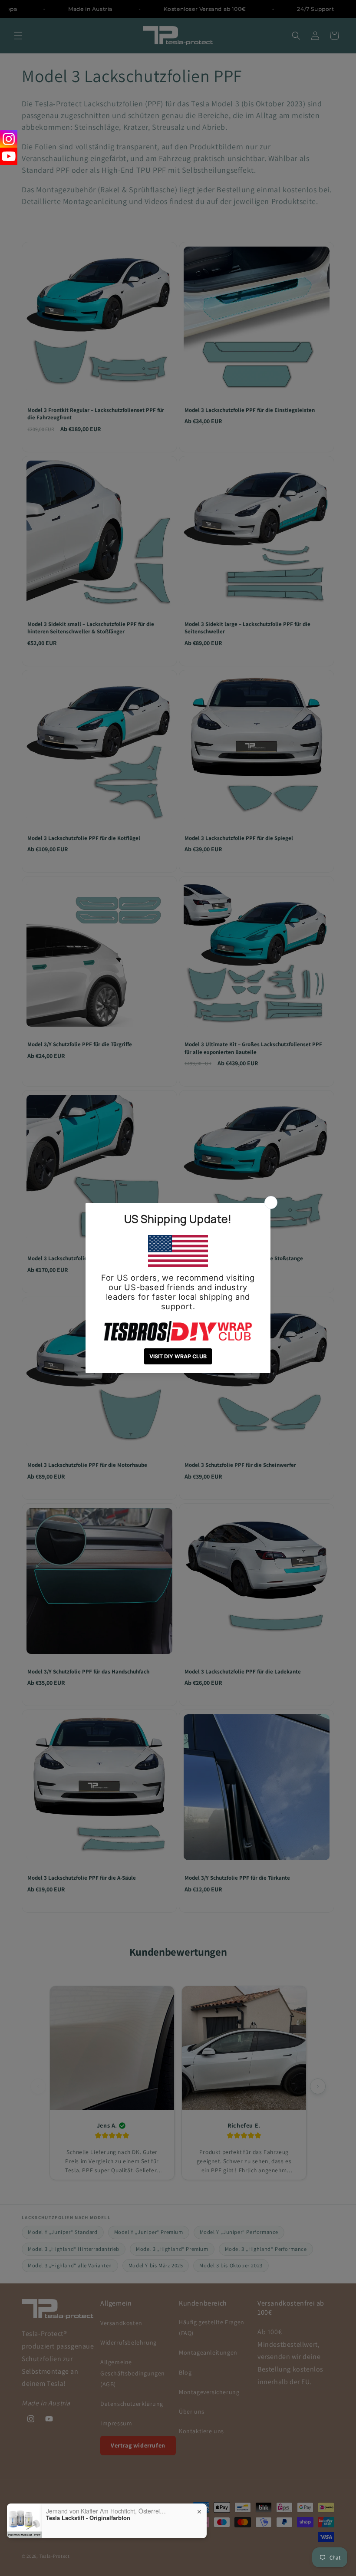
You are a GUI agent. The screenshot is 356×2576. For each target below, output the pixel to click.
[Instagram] (9, 139)
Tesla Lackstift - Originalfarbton (88, 2518)
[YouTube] (9, 156)
